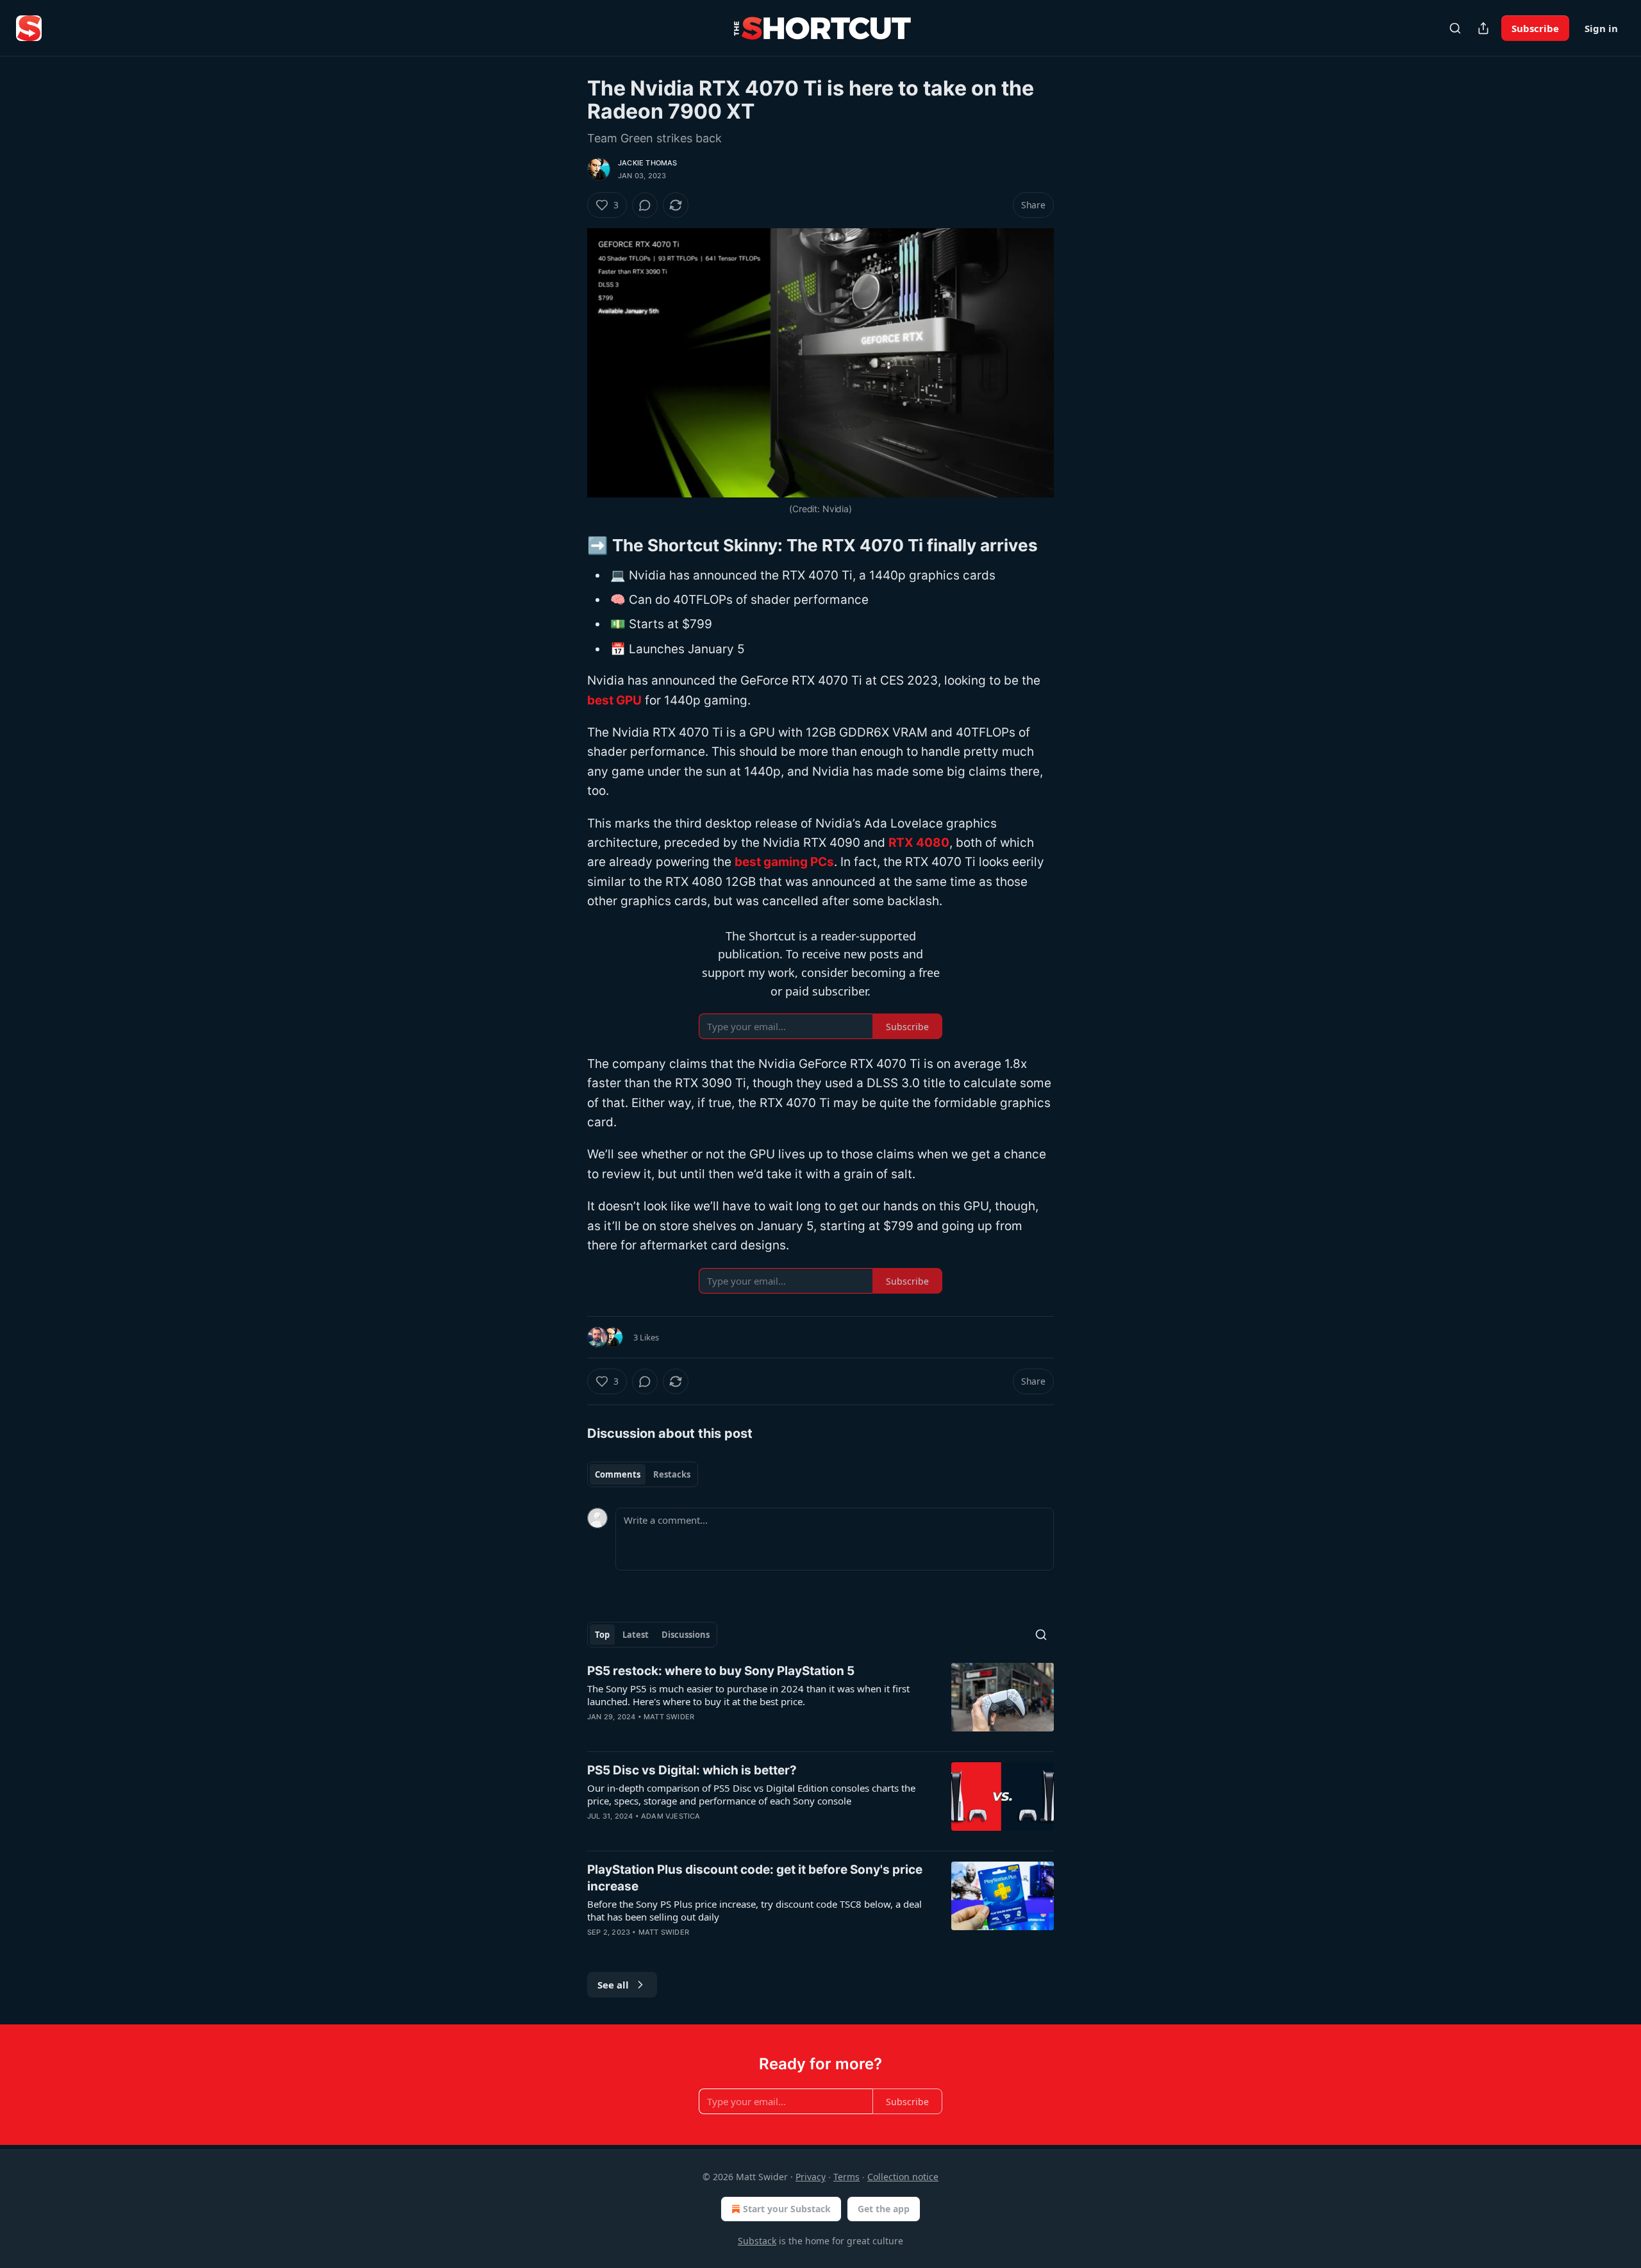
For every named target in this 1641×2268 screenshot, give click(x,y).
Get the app (884, 2209)
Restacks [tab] (672, 1474)
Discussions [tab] (686, 1635)
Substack (757, 2241)
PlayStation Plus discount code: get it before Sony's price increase (755, 1878)
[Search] (1455, 28)
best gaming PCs (784, 862)
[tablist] (643, 1474)
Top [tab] (602, 1635)
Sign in (1601, 28)
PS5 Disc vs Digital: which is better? (692, 1770)
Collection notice (903, 2177)
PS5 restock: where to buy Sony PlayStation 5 (721, 1671)
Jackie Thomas (648, 163)
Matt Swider (669, 1717)
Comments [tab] (618, 1474)
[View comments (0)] (645, 205)
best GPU (614, 700)
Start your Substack (787, 2209)
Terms (846, 2177)
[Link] (569, 546)
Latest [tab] (636, 1635)
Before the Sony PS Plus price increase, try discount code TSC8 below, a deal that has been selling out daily (754, 1910)
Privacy (811, 2177)
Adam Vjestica (671, 1816)
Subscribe (1535, 28)
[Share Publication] (1483, 28)
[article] (820, 1702)
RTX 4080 (919, 843)
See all (613, 1985)
